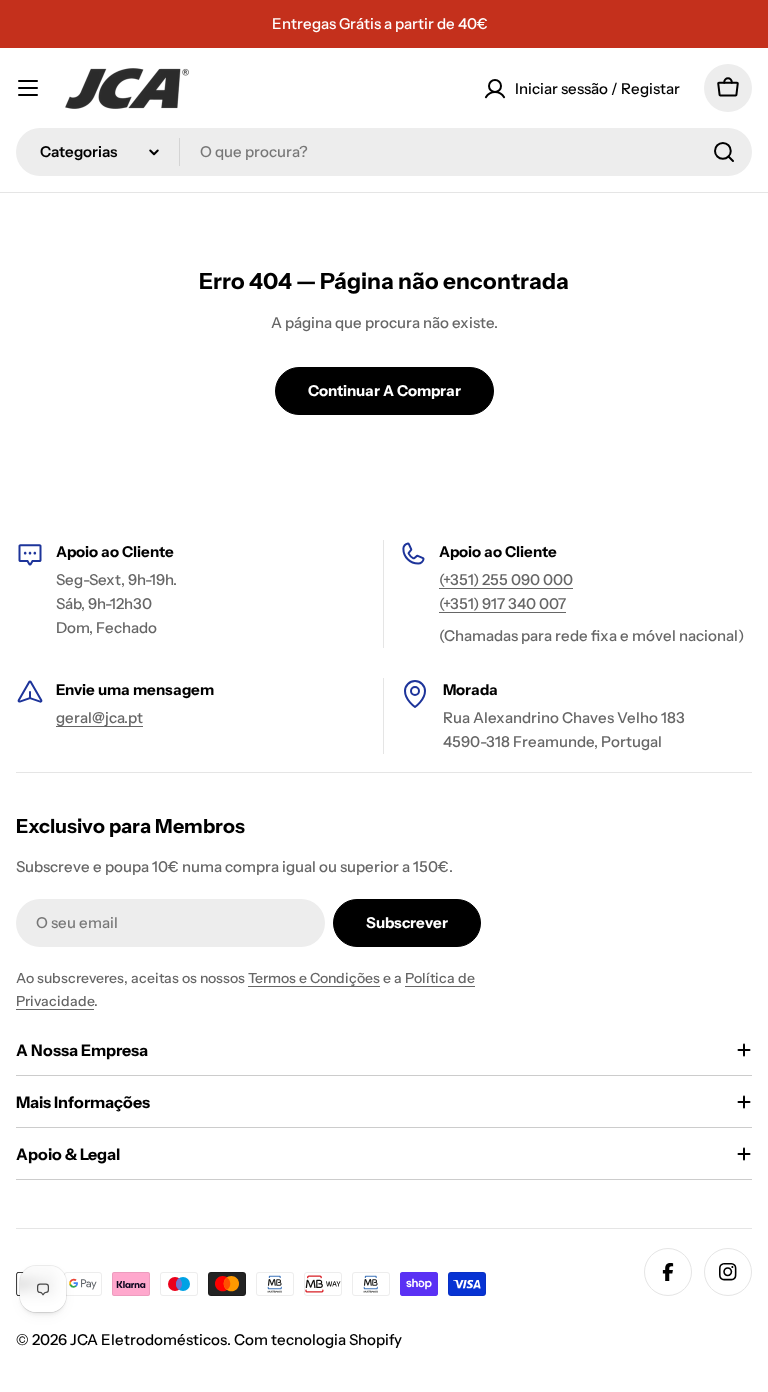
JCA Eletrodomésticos (148, 1339)
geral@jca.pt (99, 717)
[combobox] (384, 152)
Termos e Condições (314, 978)
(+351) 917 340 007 (502, 603)
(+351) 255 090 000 (506, 579)
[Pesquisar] (724, 152)
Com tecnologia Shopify (318, 1339)
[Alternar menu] (28, 88)
